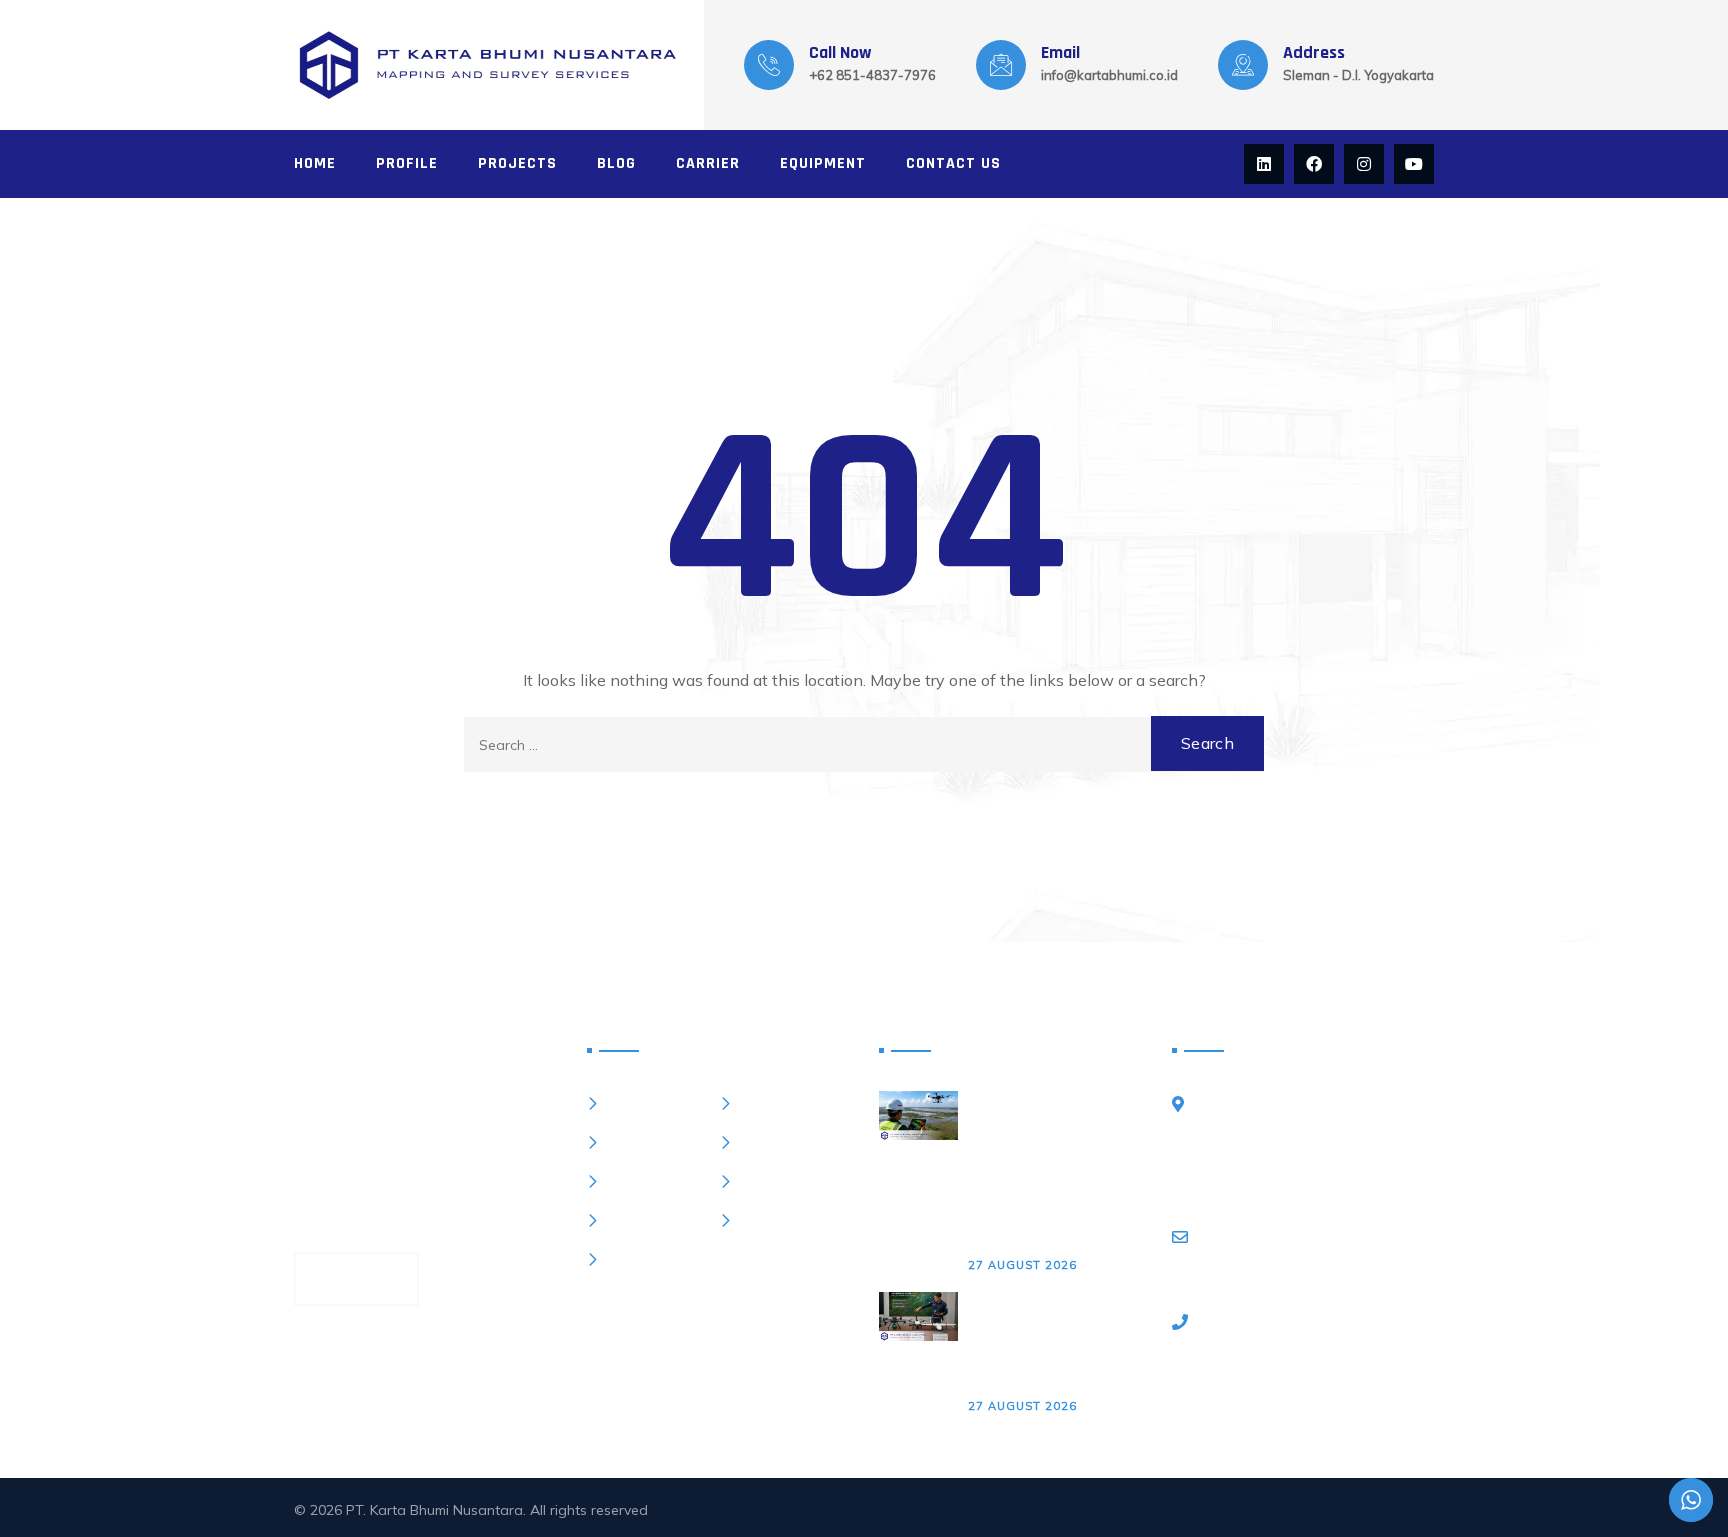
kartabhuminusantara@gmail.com (1326, 1260)
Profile (407, 163)
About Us (638, 1142)
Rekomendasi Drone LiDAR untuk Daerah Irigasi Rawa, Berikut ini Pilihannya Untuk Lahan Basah (1053, 1342)
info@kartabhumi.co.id (1109, 75)
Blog (616, 163)
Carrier (708, 163)
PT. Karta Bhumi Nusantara (434, 1510)
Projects (517, 163)
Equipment (823, 163)
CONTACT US (356, 1278)
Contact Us (953, 163)
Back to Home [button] (864, 827)
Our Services (784, 1142)
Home (315, 163)
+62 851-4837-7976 (872, 75)
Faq (619, 1181)
